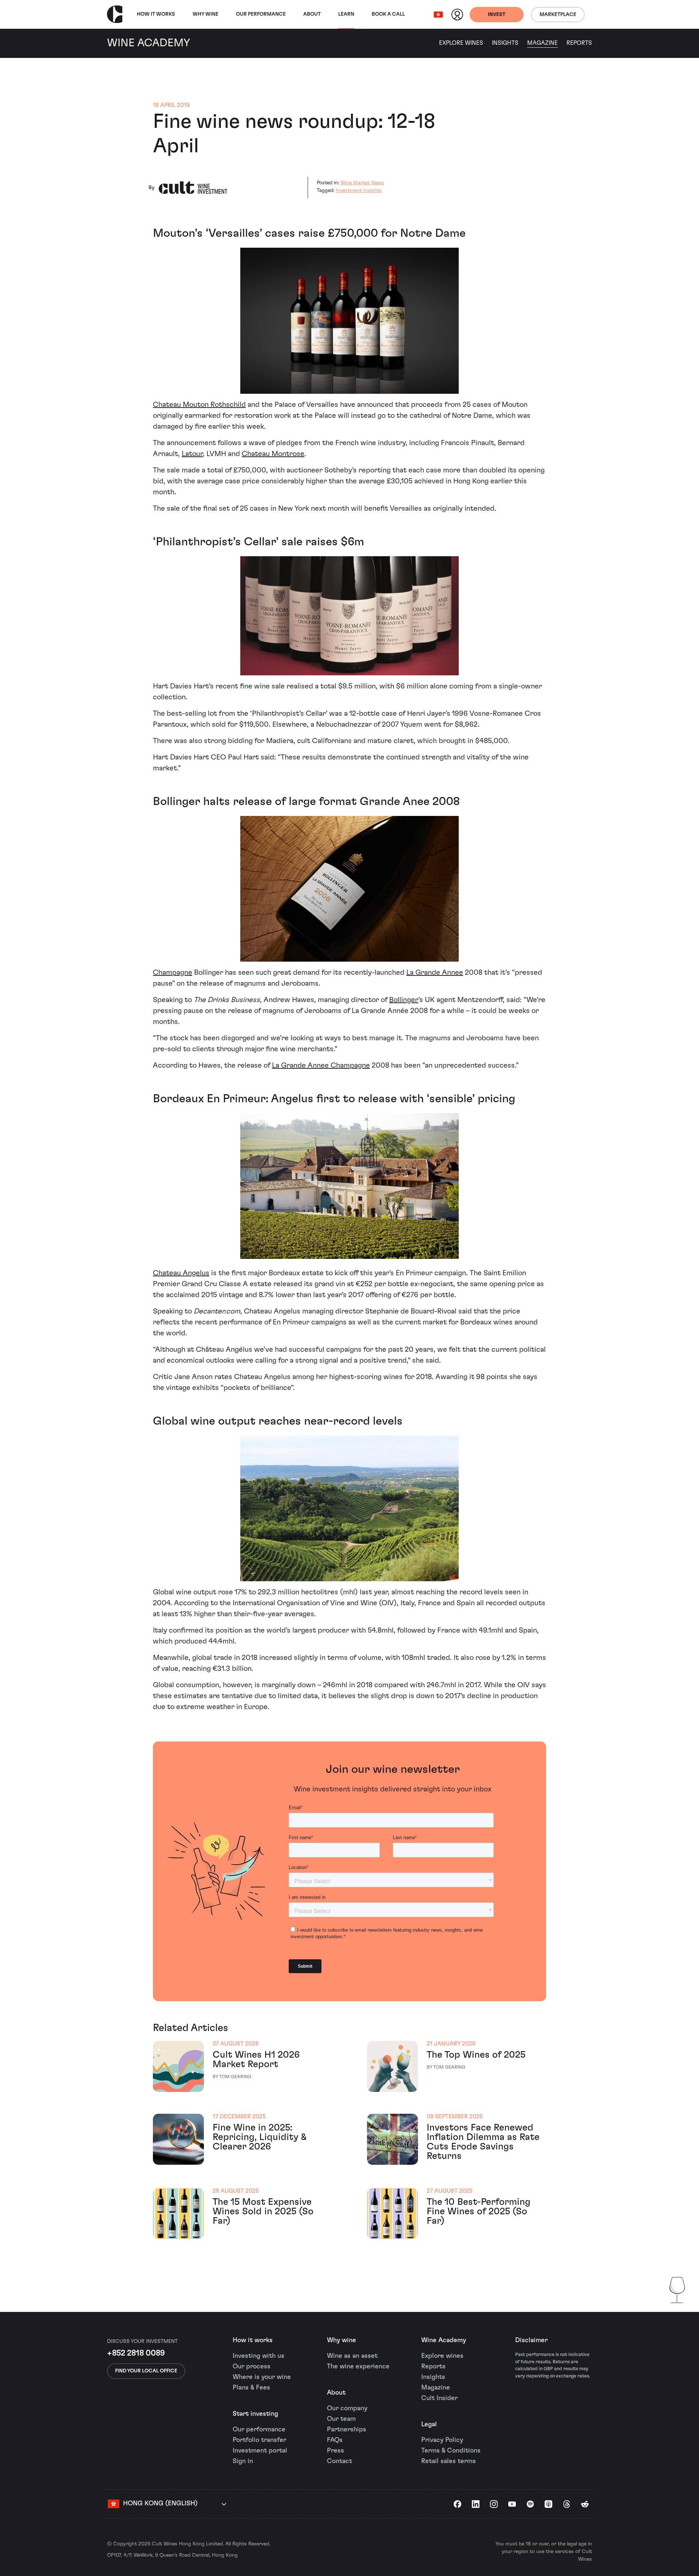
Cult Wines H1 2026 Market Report (256, 2059)
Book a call (388, 14)
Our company (347, 2408)
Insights (505, 43)
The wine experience (358, 2367)
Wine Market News (362, 183)
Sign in (243, 2461)
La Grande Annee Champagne (321, 1065)
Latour (192, 454)
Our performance (259, 2430)
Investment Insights (359, 191)
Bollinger (404, 1000)
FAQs (335, 2440)
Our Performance (261, 14)
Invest (497, 15)
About (312, 14)
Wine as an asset (352, 2356)
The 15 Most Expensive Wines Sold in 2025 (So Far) (263, 2211)
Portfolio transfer (259, 2440)
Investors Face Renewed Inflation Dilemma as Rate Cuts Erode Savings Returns (483, 2142)
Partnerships (347, 2430)
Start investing (255, 2414)
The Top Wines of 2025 (476, 2055)
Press (335, 2451)
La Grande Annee (435, 973)
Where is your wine (262, 2377)
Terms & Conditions (451, 2451)
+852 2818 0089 (136, 2353)
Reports (579, 43)
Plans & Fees (251, 2388)
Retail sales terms (449, 2461)
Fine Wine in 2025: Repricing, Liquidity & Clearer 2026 (260, 2137)
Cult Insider (439, 2398)
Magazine (542, 43)
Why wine (206, 14)
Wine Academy (444, 2340)
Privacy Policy (442, 2440)
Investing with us (258, 2356)
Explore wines (442, 2356)
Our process (252, 2367)
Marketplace (558, 15)
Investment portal (260, 2451)
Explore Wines (461, 43)
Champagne (173, 973)
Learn (346, 14)
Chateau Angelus (181, 1273)
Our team (341, 2419)
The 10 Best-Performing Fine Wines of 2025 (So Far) (479, 2211)
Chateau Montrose (273, 454)
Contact (339, 2461)
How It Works (156, 14)
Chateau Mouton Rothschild (199, 405)
